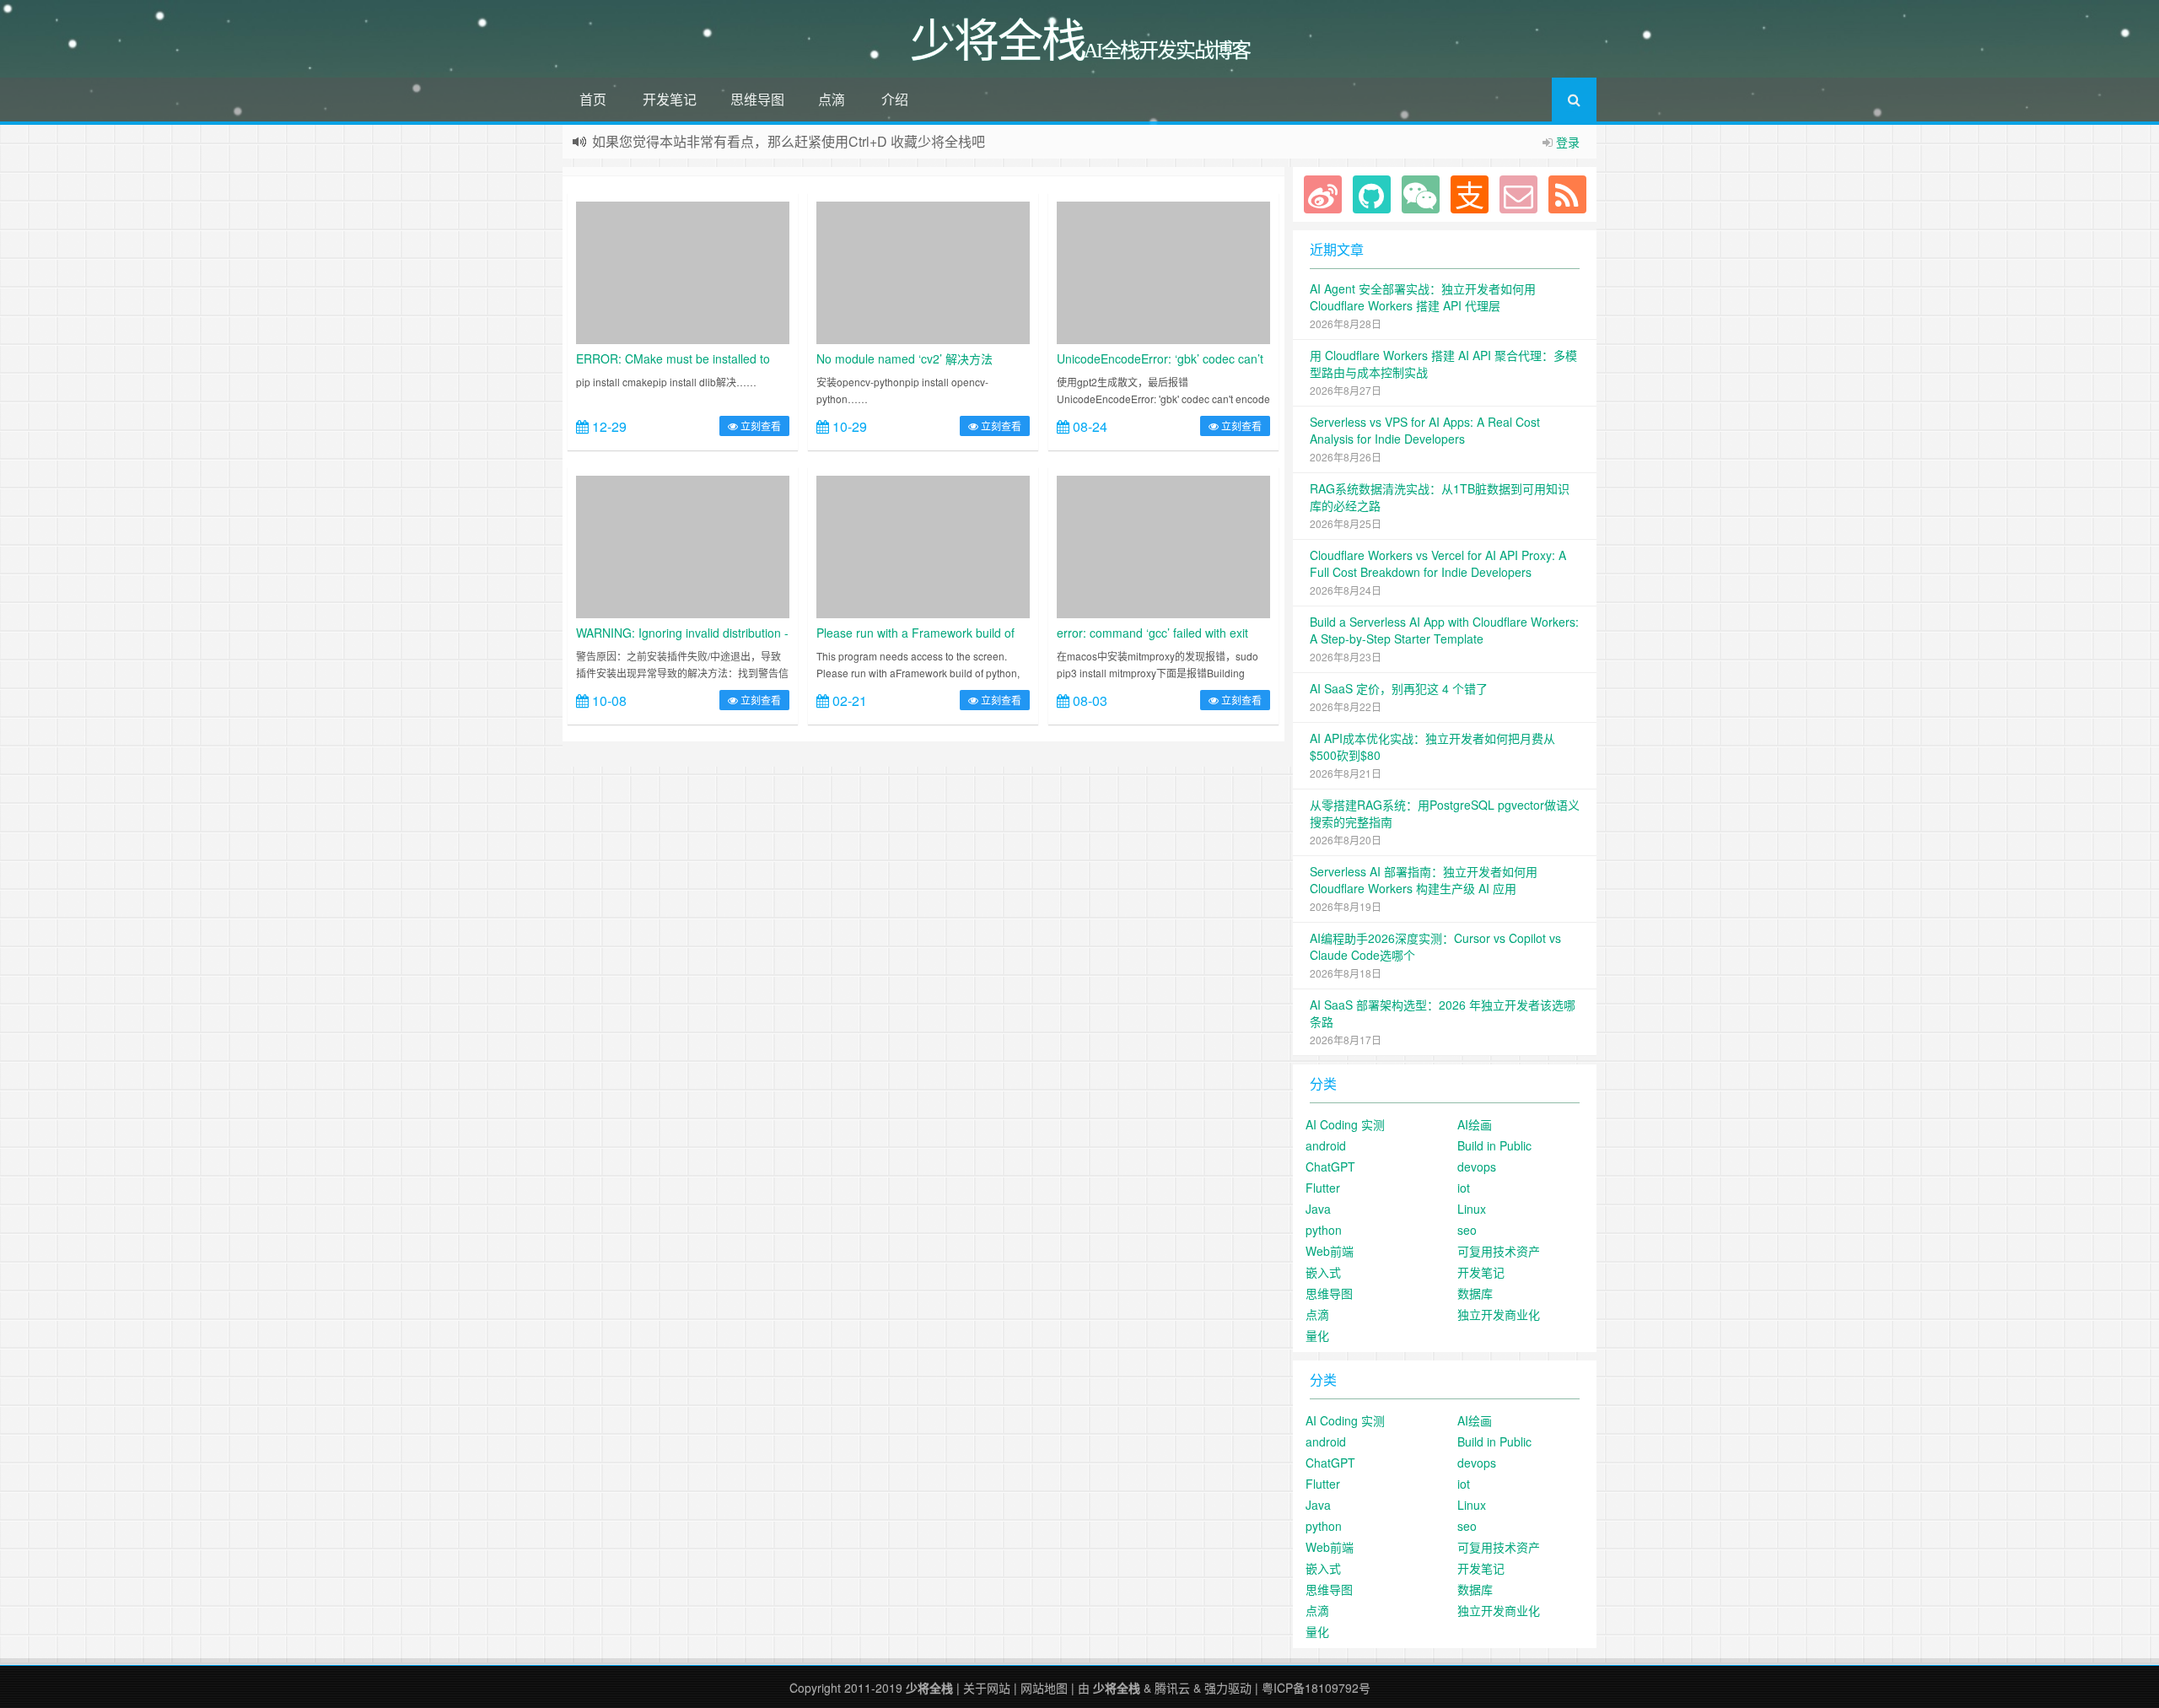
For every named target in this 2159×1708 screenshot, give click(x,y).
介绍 (895, 99)
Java (1318, 1209)
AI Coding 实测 (1345, 1124)
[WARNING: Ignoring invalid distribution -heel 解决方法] (683, 545)
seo (1467, 1230)
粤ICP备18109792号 (1316, 1688)
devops (1477, 1167)
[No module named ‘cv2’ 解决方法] (923, 271)
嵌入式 (1323, 1272)
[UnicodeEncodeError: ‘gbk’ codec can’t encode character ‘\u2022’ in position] (1163, 271)
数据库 (1475, 1293)
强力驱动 (1228, 1688)
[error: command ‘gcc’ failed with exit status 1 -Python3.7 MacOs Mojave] (1163, 545)
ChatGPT (1330, 1167)
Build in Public (1494, 1145)
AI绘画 (1475, 1124)
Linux (1472, 1209)
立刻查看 (759, 426)
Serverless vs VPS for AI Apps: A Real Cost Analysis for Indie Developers (1425, 430)
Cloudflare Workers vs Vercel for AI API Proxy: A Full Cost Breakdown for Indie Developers (1438, 563)
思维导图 (757, 99)
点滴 (832, 99)
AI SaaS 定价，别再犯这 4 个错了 (1399, 688)
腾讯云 (1172, 1688)
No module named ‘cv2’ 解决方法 (905, 358)
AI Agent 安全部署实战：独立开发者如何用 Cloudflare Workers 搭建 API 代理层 (1423, 297)
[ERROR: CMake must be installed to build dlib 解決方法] (683, 271)
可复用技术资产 (1499, 1251)
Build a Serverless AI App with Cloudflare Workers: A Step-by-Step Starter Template (1444, 630)
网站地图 (1044, 1688)
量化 (1317, 1335)
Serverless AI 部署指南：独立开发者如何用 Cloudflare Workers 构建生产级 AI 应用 (1424, 880)
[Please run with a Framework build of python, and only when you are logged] (923, 545)
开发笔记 (670, 99)
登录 (1568, 142)
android (1326, 1145)
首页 (593, 99)
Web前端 (1330, 1251)
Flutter (1323, 1188)
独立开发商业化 (1499, 1314)
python (1324, 1230)
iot (1464, 1188)
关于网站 (987, 1688)
